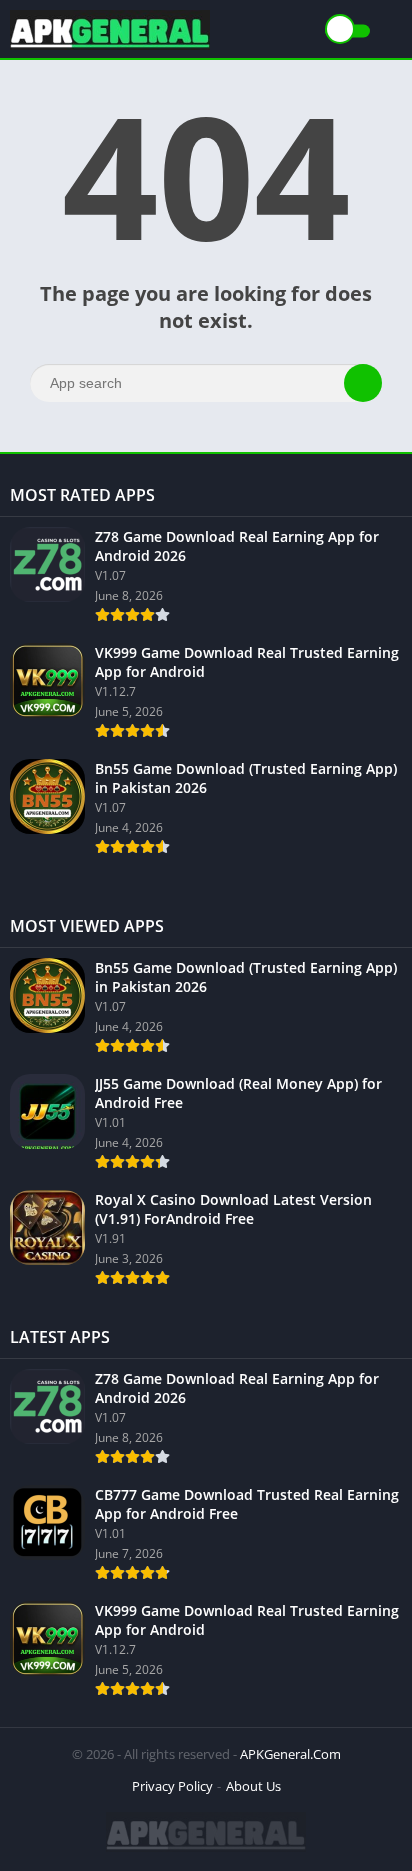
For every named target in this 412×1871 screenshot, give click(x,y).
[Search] (363, 383)
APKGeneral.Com (290, 1754)
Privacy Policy (172, 1786)
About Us (253, 1786)
